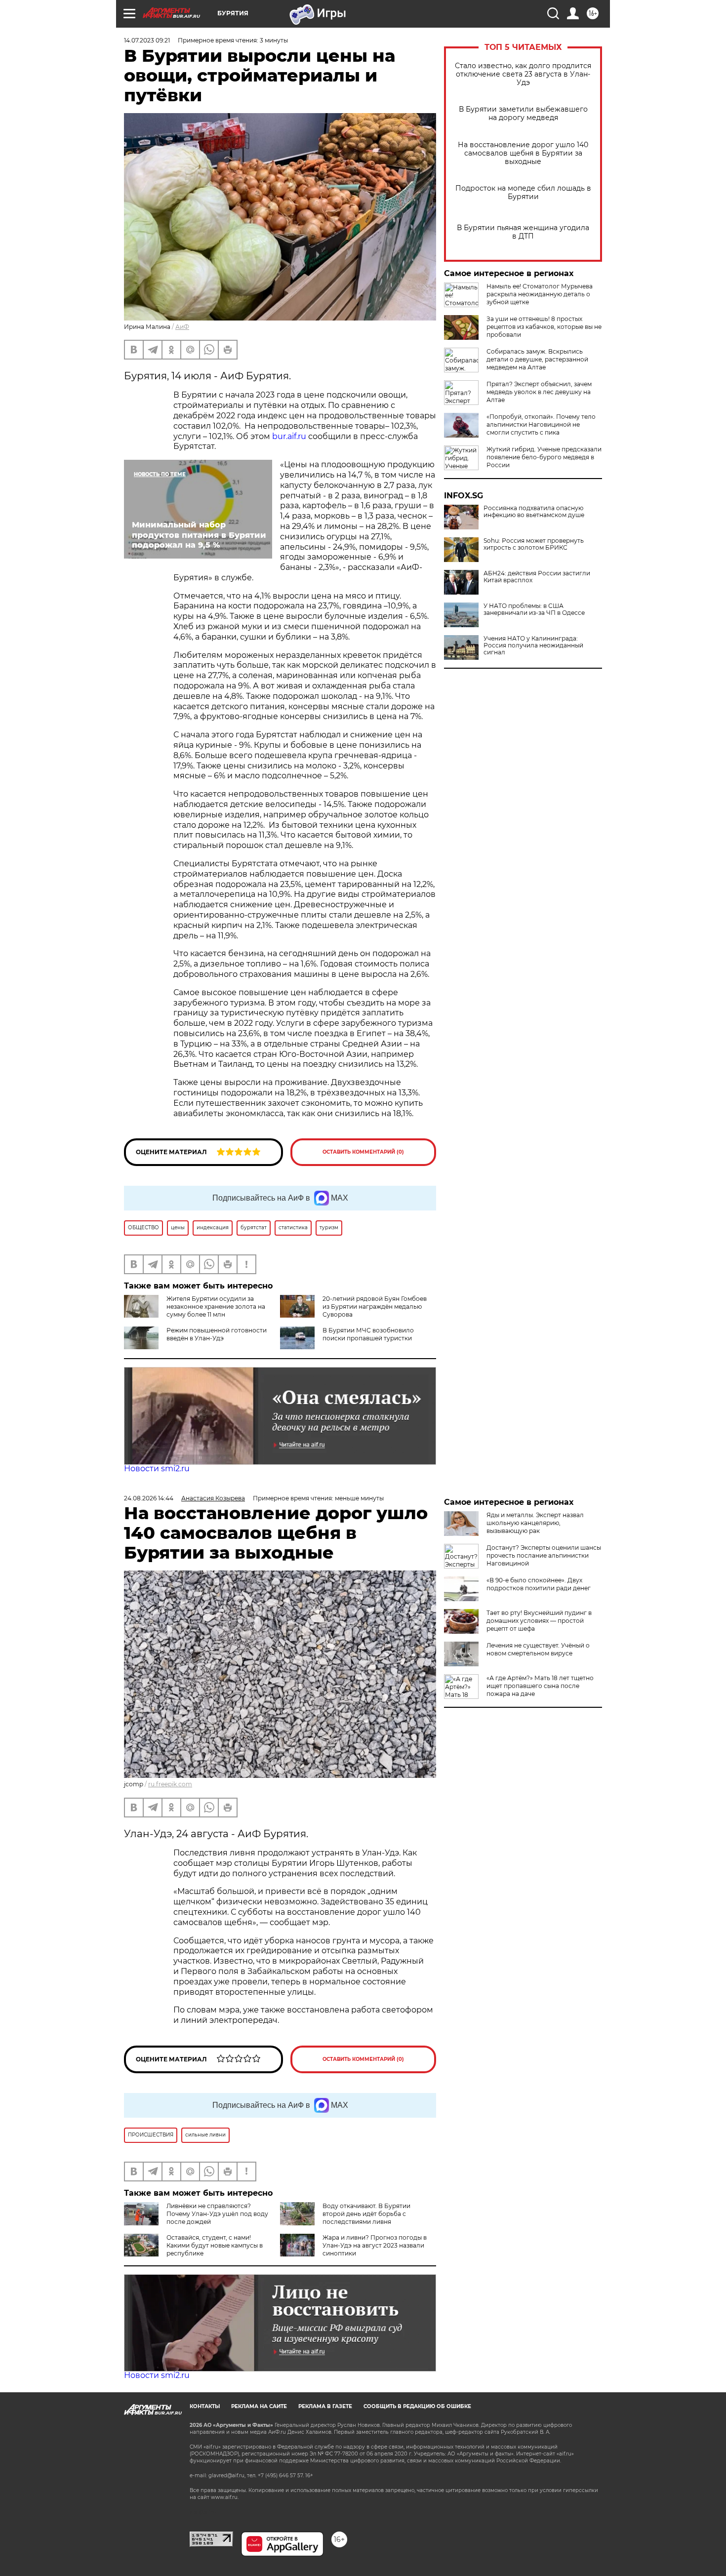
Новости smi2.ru (157, 1469)
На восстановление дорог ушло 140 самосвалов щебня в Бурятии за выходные (523, 153)
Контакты (205, 2406)
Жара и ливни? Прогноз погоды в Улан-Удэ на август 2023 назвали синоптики (375, 2245)
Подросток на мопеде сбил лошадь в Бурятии (523, 193)
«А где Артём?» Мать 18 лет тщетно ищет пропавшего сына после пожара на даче (540, 1686)
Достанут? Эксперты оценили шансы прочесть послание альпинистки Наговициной (544, 1555)
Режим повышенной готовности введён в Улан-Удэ (217, 1334)
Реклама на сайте (259, 2406)
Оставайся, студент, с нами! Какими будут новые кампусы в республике (215, 2245)
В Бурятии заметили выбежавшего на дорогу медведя (523, 114)
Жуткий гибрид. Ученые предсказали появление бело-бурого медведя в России (544, 457)
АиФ (182, 327)
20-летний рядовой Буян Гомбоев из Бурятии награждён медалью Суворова (375, 1307)
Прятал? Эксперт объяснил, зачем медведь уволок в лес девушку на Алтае (539, 392)
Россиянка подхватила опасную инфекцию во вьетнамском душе (534, 512)
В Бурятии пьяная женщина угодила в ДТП (523, 232)
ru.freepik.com (170, 1784)
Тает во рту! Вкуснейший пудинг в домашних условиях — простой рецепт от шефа (539, 1621)
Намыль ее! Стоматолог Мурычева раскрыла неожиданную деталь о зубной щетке (540, 294)
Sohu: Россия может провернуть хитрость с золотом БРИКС (534, 544)
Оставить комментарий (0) (363, 1152)
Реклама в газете (325, 2406)
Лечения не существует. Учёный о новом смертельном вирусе (538, 1649)
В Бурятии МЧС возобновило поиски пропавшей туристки (368, 1334)
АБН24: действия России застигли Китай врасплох (537, 577)
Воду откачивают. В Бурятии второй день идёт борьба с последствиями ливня (366, 2214)
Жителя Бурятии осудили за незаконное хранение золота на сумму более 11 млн (216, 1307)
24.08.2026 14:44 (149, 1498)
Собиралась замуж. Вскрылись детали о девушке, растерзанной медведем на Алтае (537, 359)
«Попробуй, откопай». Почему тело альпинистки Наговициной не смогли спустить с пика (541, 424)
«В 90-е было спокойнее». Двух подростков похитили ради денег (539, 1584)
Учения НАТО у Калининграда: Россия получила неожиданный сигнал (533, 645)
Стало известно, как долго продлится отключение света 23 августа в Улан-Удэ (523, 74)
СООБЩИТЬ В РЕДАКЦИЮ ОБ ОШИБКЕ (417, 2406)
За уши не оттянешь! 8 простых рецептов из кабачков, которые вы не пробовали (544, 327)
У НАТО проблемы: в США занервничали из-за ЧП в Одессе (534, 609)
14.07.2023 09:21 (147, 40)
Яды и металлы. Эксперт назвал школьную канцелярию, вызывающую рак (535, 1523)
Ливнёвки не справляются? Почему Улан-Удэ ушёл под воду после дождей (217, 2214)
